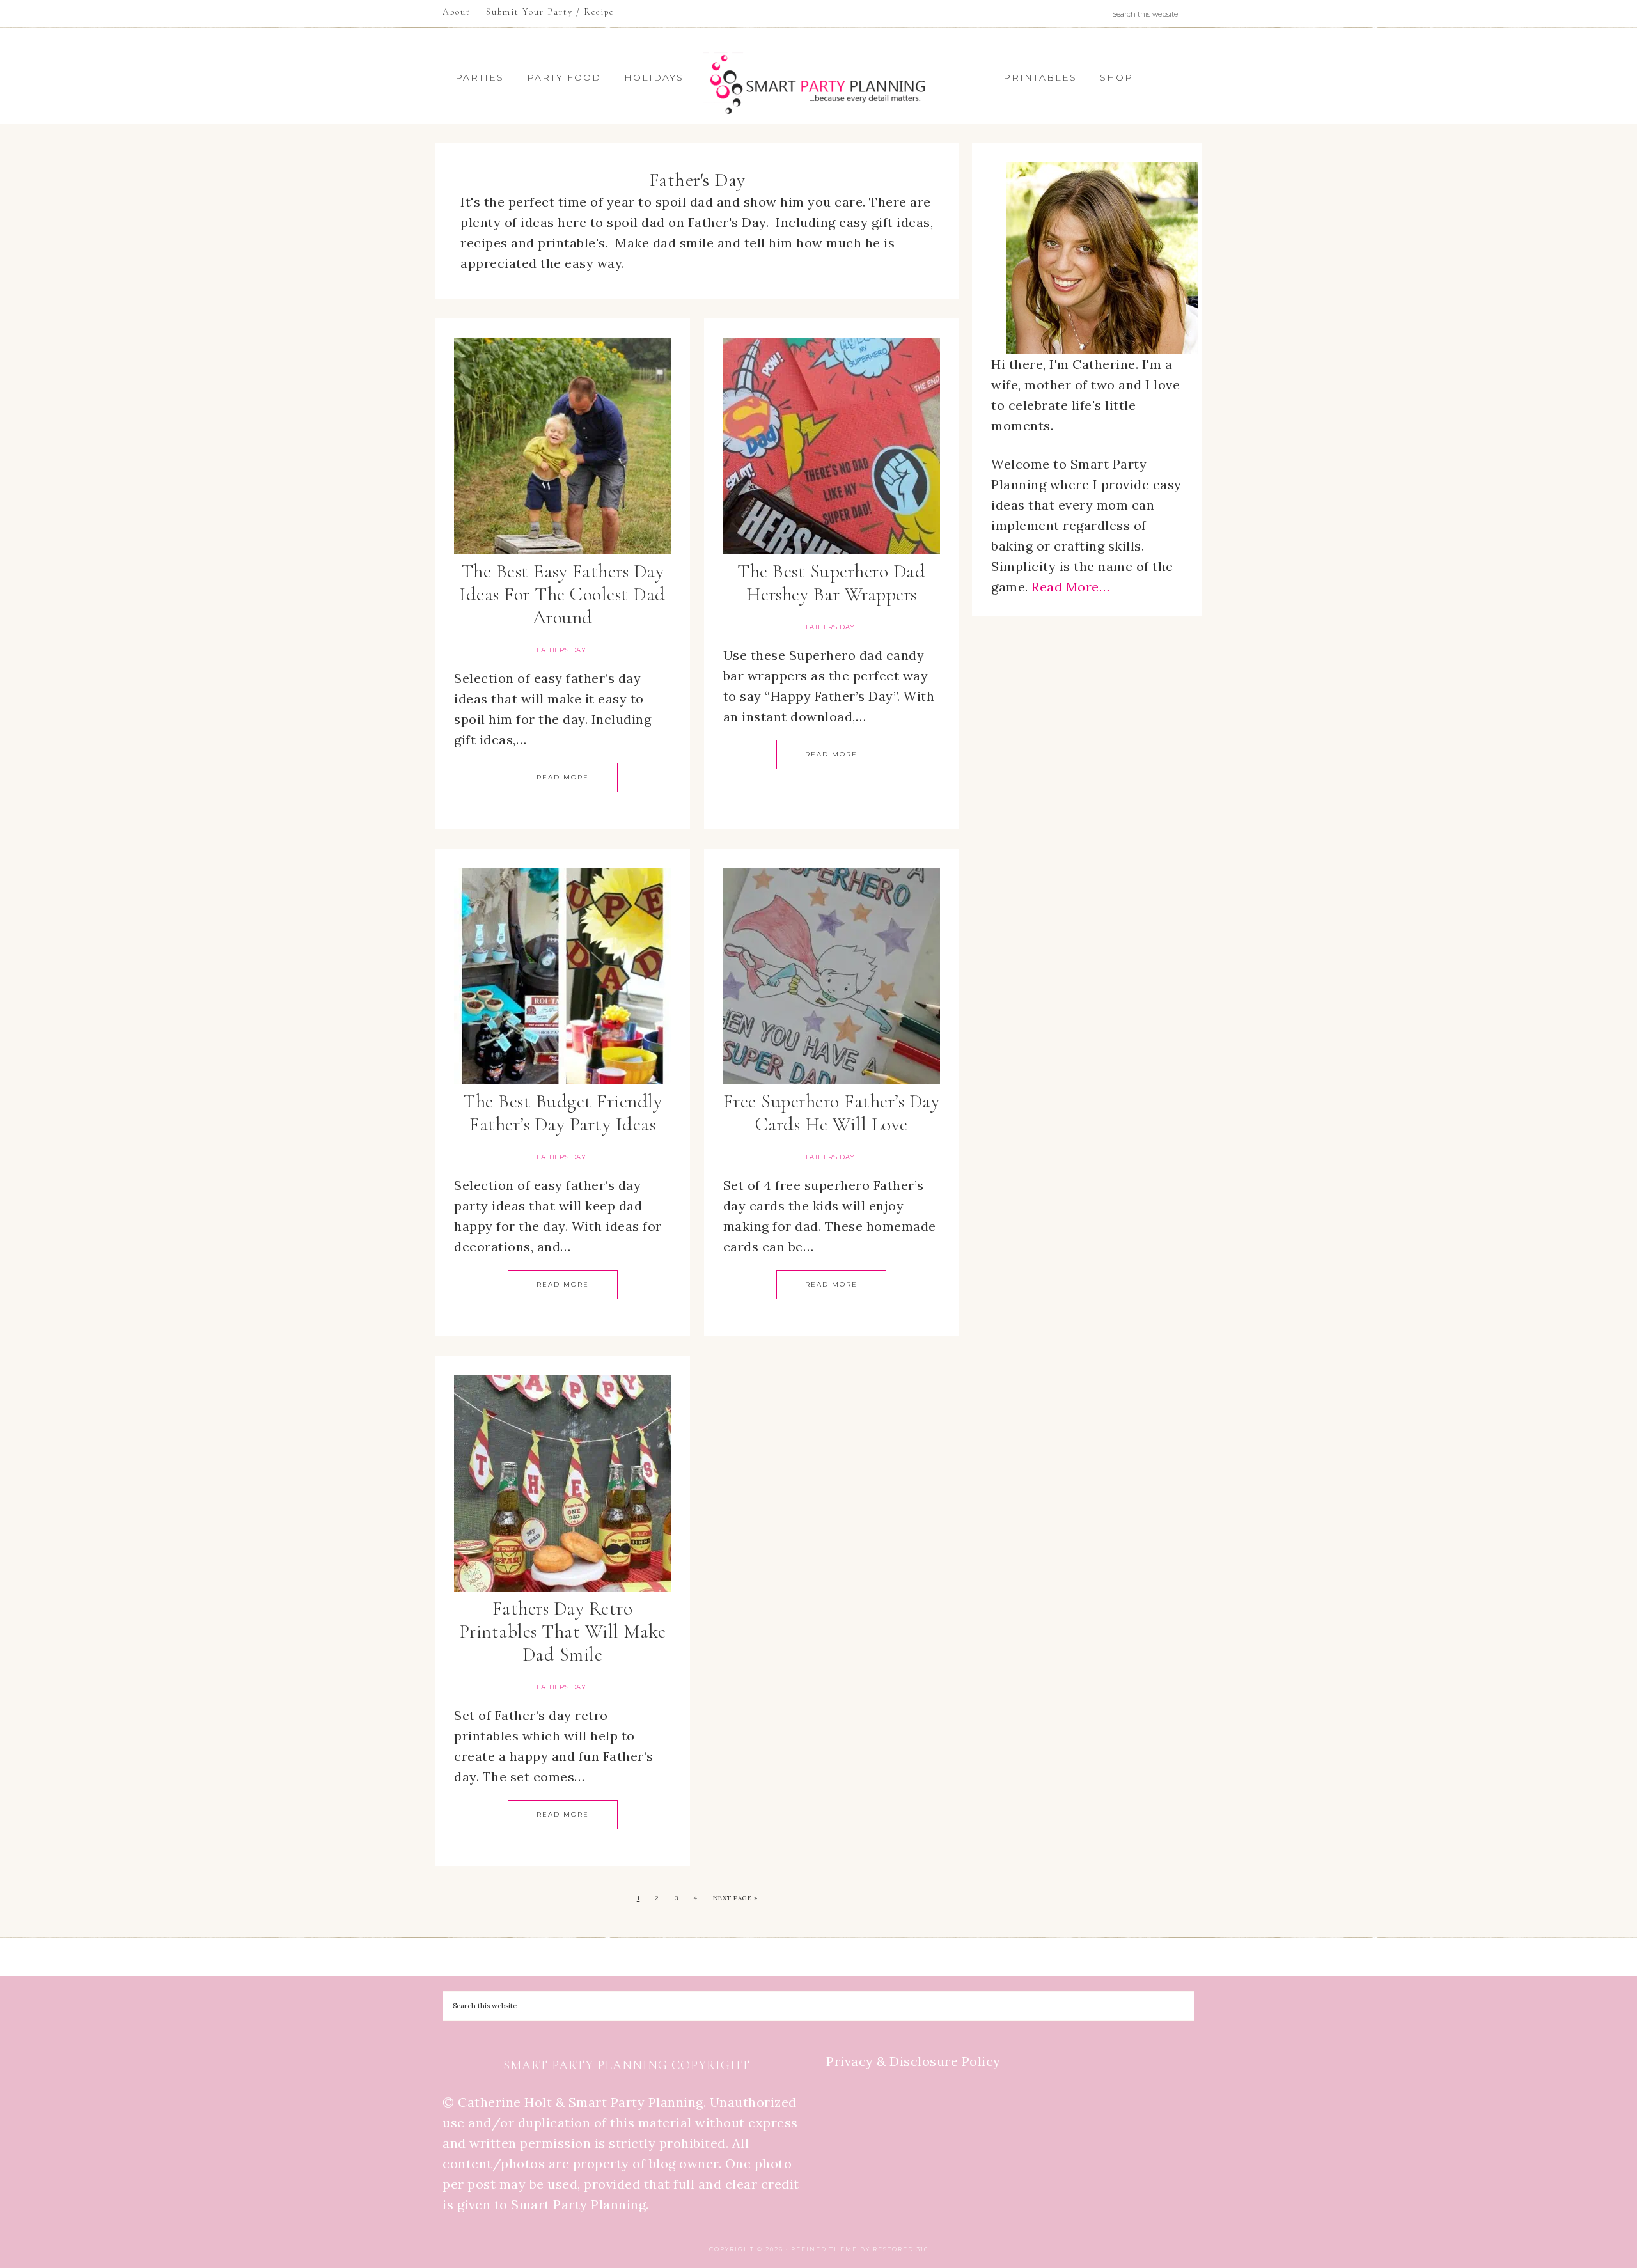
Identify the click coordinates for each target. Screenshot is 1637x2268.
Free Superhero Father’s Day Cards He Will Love (832, 1113)
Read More (563, 777)
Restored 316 (901, 2249)
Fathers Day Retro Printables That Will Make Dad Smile (563, 1631)
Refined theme (824, 2249)
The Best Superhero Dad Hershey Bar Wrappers (831, 583)
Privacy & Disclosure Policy (913, 2061)
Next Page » (735, 1898)
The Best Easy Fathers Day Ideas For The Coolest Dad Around (562, 594)
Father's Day (561, 650)
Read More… (1070, 587)
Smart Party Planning (818, 84)
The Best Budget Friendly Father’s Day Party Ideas (562, 1113)
